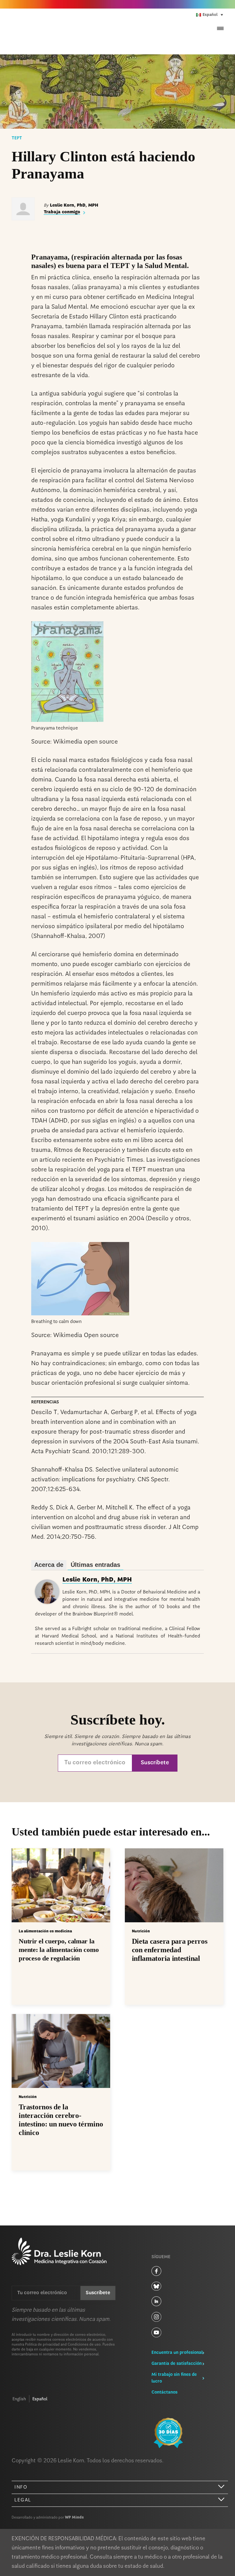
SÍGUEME (161, 2257)
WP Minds (74, 2518)
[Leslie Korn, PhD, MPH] (47, 1603)
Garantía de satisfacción (177, 2364)
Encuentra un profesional (177, 2353)
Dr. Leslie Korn (50, 32)
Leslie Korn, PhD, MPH (97, 1580)
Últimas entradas (95, 1565)
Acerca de (49, 1565)
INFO (21, 2487)
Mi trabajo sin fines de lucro (174, 2378)
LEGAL (23, 2500)
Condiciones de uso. (85, 2345)
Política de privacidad (42, 2345)
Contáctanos (164, 2392)
